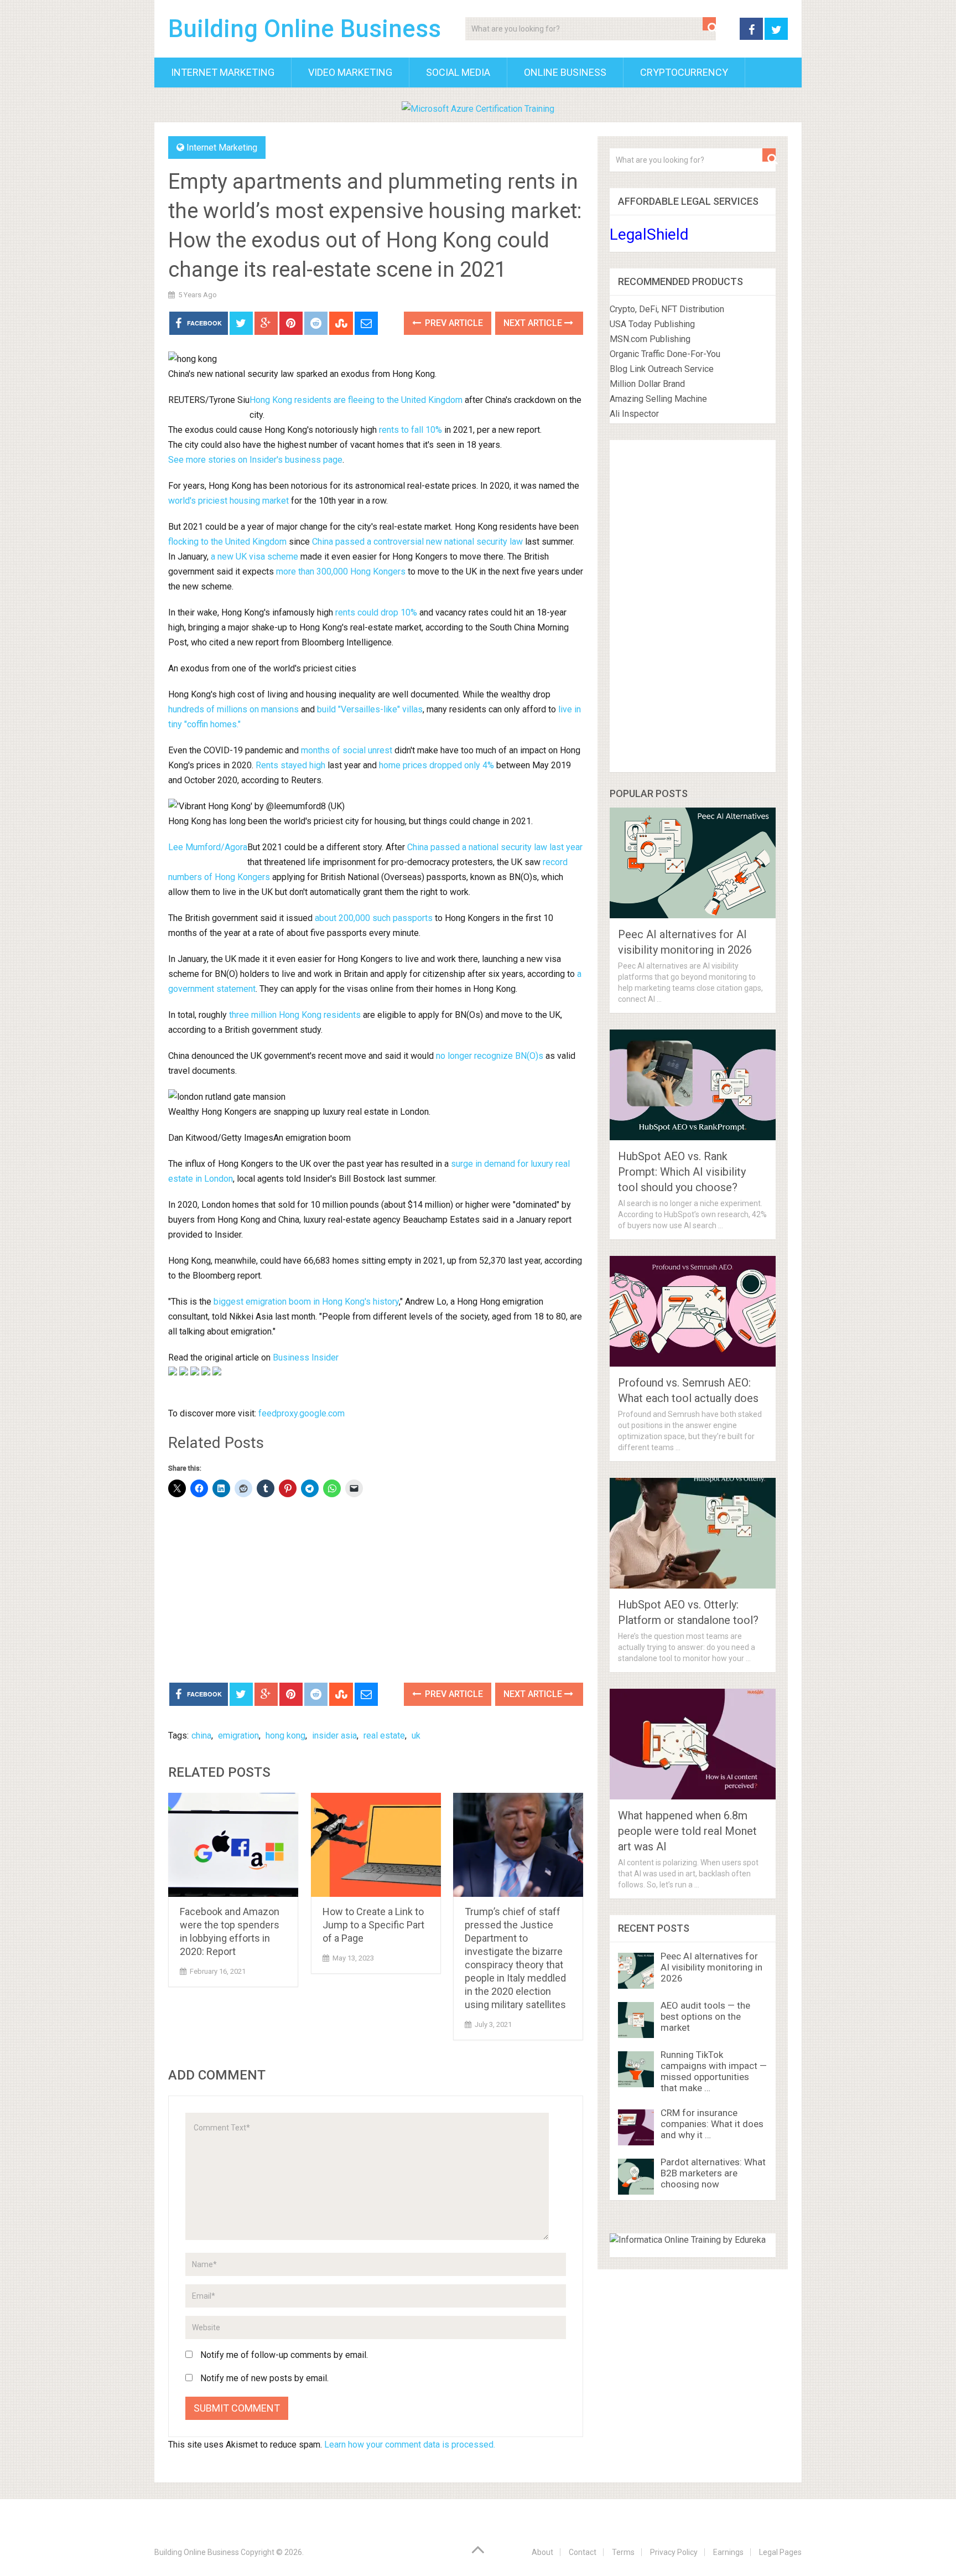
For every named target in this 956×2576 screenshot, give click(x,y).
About (542, 2552)
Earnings (728, 2552)
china (201, 1736)
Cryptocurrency (684, 72)
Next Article (534, 323)
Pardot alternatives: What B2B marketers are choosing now (713, 2173)
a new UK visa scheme (254, 557)
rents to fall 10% (411, 430)
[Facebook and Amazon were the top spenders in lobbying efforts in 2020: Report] (233, 1845)
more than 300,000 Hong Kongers (341, 571)
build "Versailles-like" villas (370, 709)
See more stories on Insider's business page (255, 460)
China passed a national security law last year (495, 847)
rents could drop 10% (376, 612)
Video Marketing (350, 72)
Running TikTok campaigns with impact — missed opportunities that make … (714, 2071)
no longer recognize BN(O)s (490, 1056)
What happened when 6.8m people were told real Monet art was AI (687, 1831)
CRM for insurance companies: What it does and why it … (712, 2124)
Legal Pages (780, 2552)
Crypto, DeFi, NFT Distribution (667, 309)
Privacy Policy (674, 2552)
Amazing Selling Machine (658, 399)
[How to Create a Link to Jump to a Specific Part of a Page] (376, 1845)
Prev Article (453, 323)
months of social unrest (347, 750)
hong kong (285, 1736)
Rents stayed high (290, 765)
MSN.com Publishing (650, 339)
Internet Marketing (223, 72)
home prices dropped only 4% (437, 765)
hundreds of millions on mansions (233, 709)
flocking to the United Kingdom (227, 542)
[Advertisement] (376, 1591)
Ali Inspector (634, 414)
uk (416, 1736)
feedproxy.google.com (302, 1413)
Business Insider (306, 1357)
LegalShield (649, 234)
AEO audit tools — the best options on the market (705, 2016)
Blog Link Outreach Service (662, 369)
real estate (384, 1736)
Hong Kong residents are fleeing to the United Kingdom (356, 400)
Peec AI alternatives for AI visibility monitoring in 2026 (711, 1967)
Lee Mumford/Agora (208, 847)
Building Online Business (305, 29)
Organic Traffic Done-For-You (665, 354)
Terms (623, 2552)
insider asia (334, 1736)
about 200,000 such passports (374, 918)
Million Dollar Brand (647, 384)
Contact (583, 2552)
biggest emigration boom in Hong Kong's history (306, 1302)
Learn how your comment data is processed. (410, 2445)
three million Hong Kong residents (295, 1015)
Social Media (458, 72)
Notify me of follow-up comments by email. (284, 2355)
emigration (238, 1736)
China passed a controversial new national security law (417, 542)
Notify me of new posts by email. (264, 2378)
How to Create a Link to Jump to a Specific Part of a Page (373, 1925)
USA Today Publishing (652, 324)
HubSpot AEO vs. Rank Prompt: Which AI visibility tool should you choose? (682, 1172)
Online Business (565, 72)
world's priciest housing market (228, 501)
